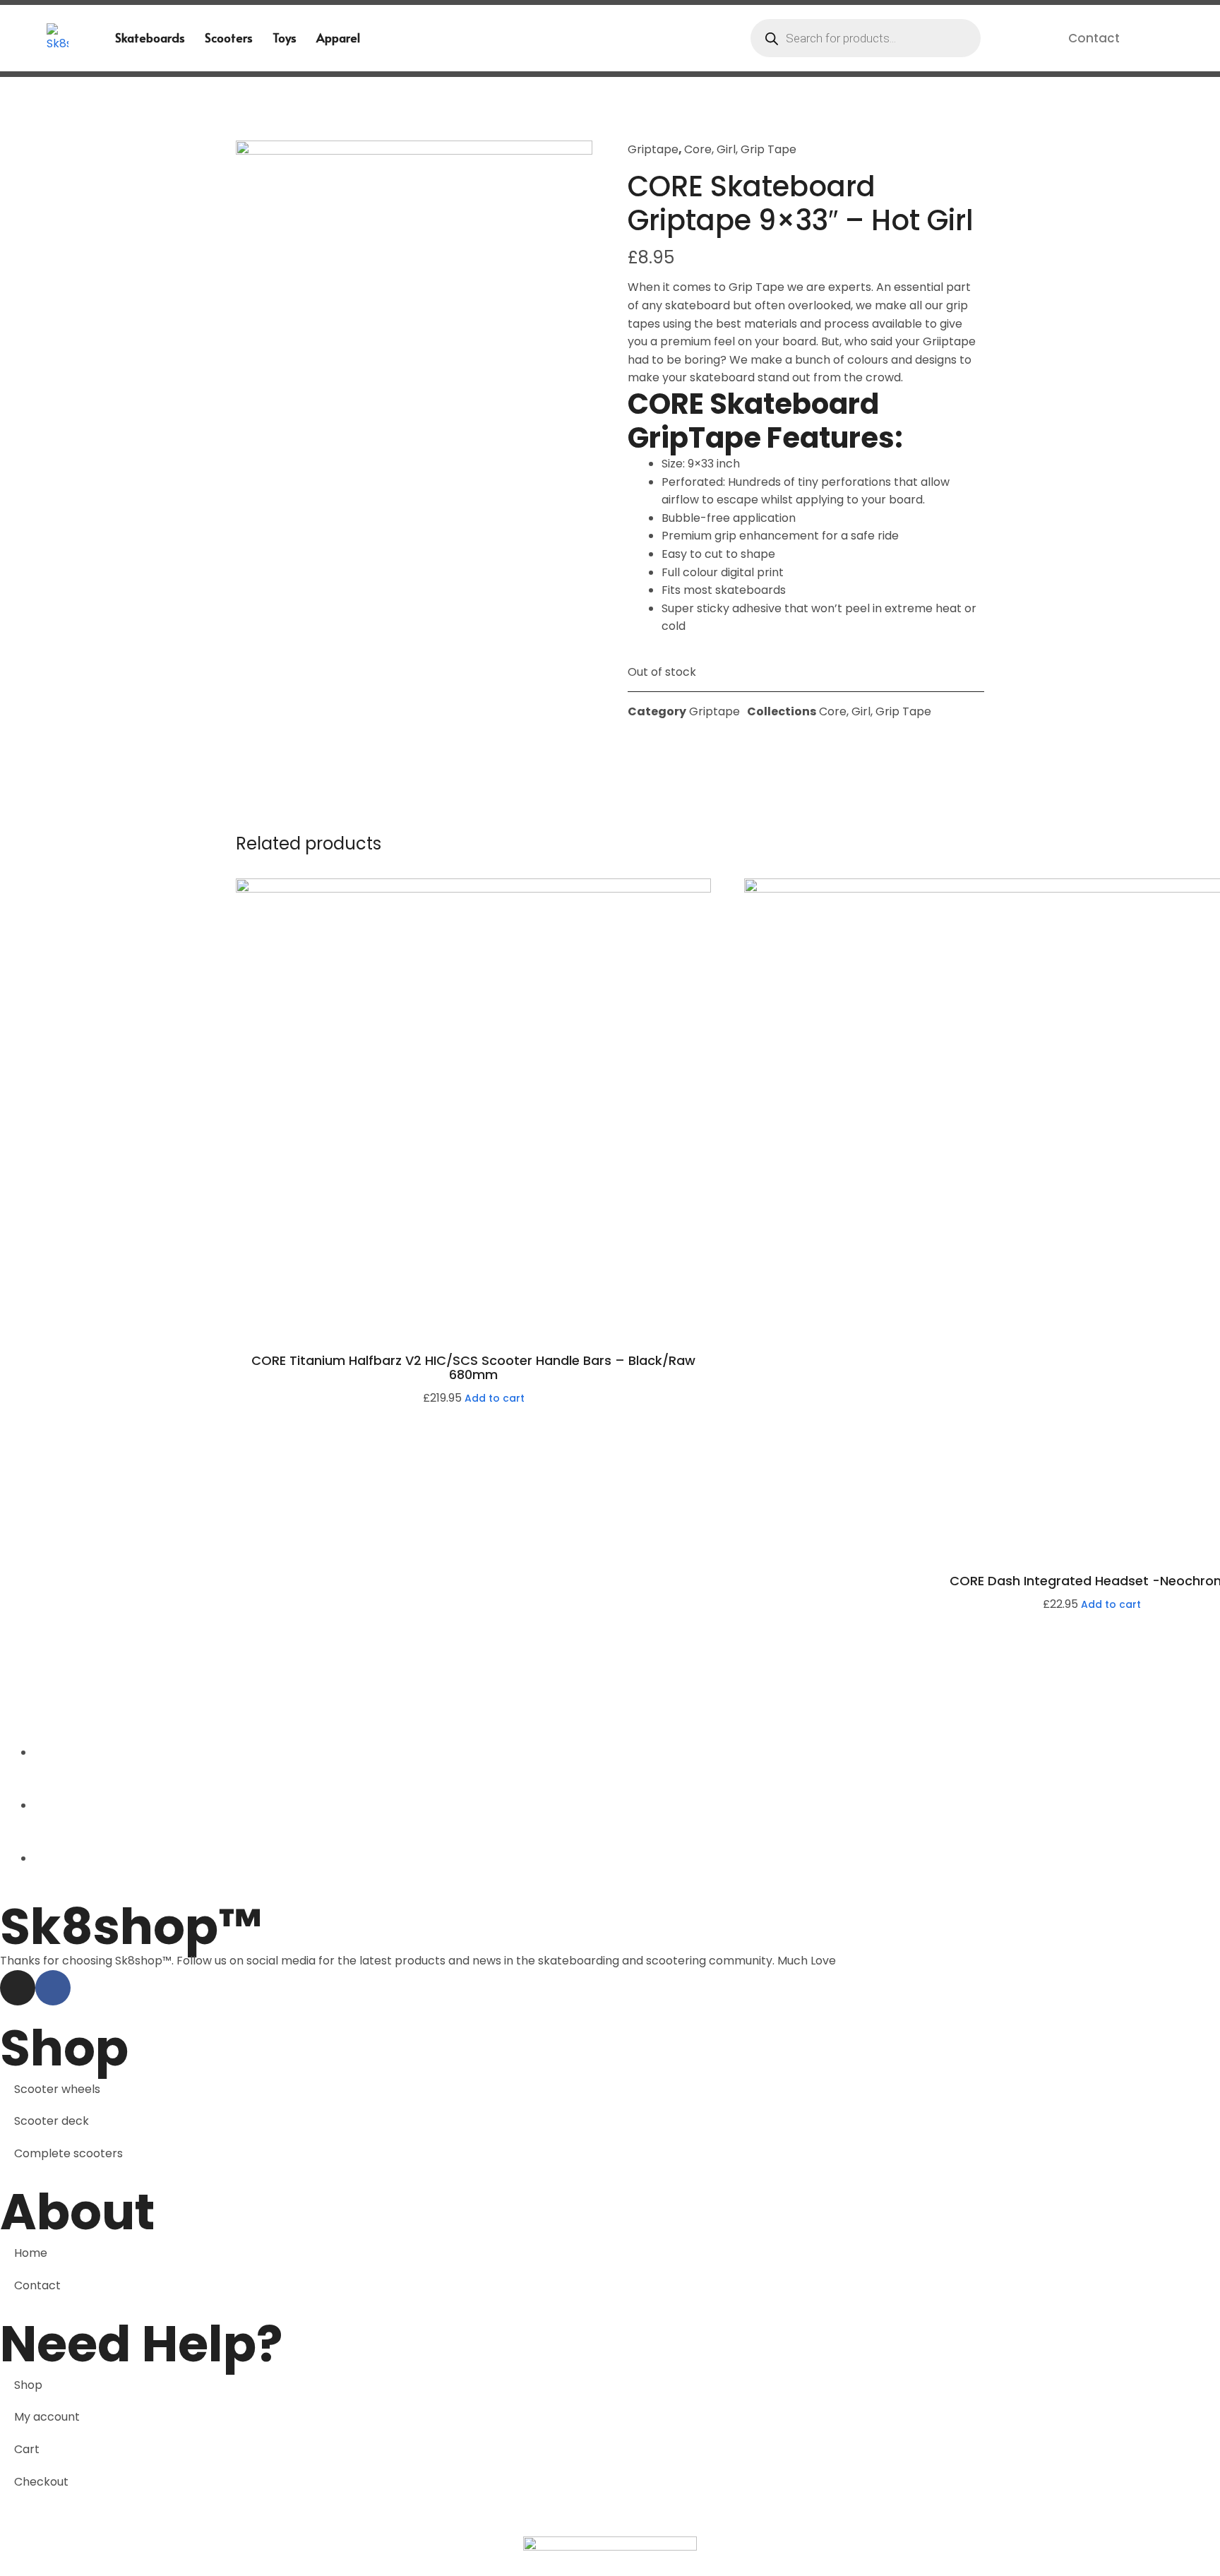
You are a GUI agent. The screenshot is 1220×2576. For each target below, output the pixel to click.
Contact (1094, 38)
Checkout (41, 2482)
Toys (285, 37)
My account (47, 2417)
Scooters (229, 37)
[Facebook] (53, 1988)
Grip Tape (769, 149)
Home (31, 2253)
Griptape (653, 149)
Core (698, 149)
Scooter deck (52, 2121)
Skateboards (150, 37)
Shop (28, 2385)
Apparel (338, 37)
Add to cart (495, 1398)
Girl (726, 149)
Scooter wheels (57, 2089)
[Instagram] (18, 1988)
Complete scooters (68, 2153)
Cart (27, 2449)
